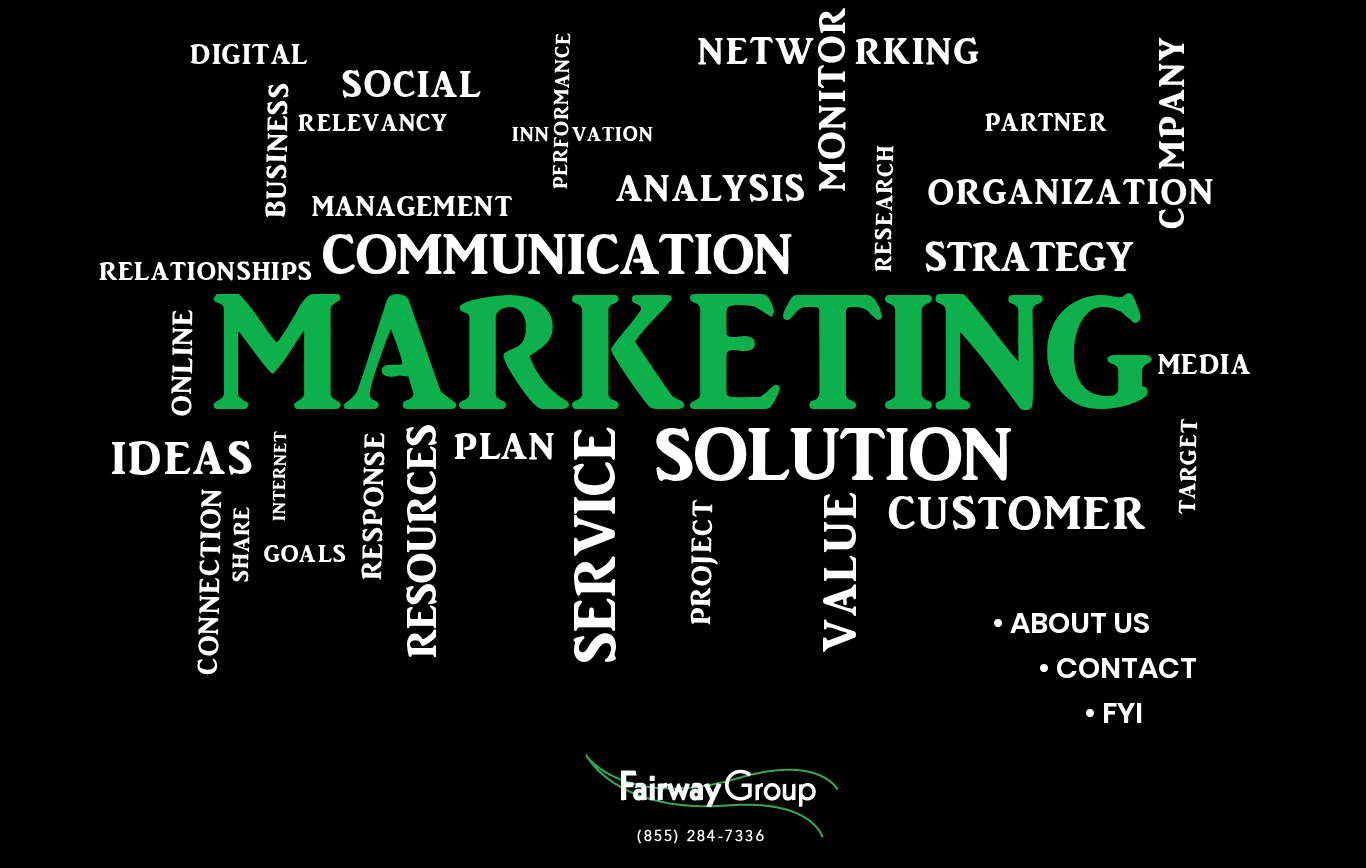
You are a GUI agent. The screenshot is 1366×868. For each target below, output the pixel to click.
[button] (683, 352)
